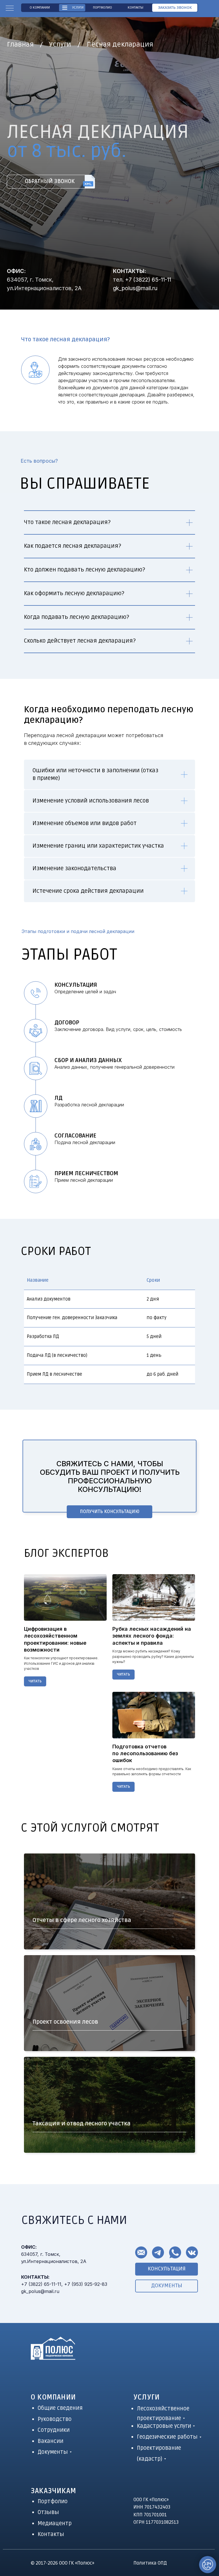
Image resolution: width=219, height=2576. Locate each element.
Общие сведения (60, 2408)
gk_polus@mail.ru (135, 288)
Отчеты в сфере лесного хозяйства (82, 1920)
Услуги (60, 44)
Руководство (55, 2419)
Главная (20, 44)
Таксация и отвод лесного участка (82, 2124)
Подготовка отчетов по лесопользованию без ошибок (145, 1754)
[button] (175, 8)
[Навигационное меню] (10, 9)
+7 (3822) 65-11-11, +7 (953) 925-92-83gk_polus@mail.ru (64, 2284)
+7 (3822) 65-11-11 (148, 280)
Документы (53, 2452)
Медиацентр (55, 2523)
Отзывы (48, 2512)
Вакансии (50, 2441)
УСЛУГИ (147, 2397)
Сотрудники (54, 2430)
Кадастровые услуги (164, 2426)
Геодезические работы (167, 2437)
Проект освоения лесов (65, 2022)
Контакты (51, 2534)
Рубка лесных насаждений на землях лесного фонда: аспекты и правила (152, 1636)
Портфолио (53, 2501)
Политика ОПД (150, 2563)
